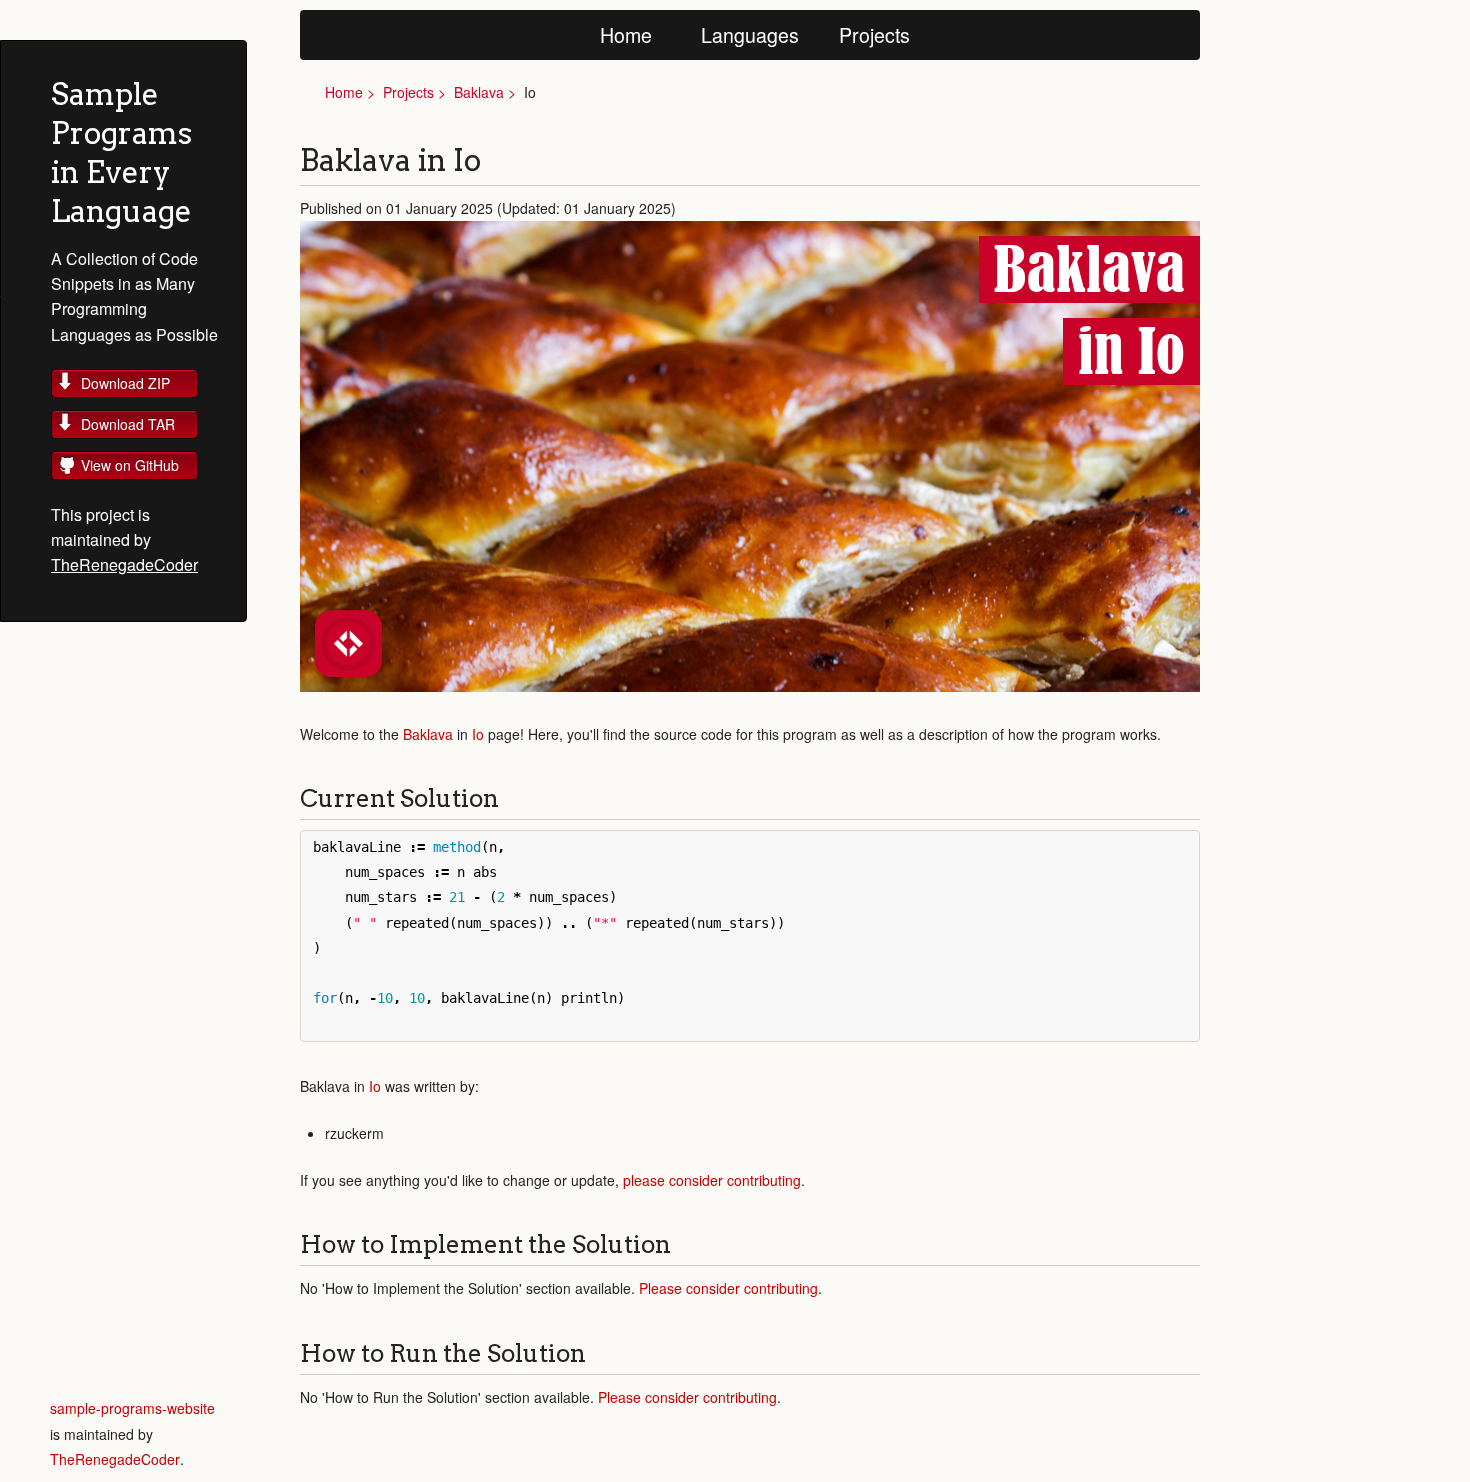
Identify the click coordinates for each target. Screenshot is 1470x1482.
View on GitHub (130, 465)
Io (478, 734)
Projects (874, 34)
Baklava (479, 92)
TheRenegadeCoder (124, 564)
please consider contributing (712, 1180)
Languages (750, 34)
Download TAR (128, 424)
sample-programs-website (132, 1408)
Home (626, 34)
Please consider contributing (728, 1288)
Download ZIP (125, 383)
